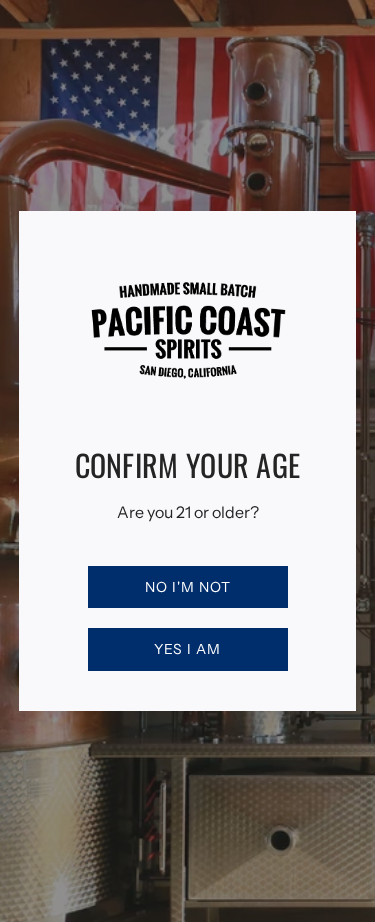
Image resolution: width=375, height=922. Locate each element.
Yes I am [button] (187, 649)
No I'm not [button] (188, 587)
